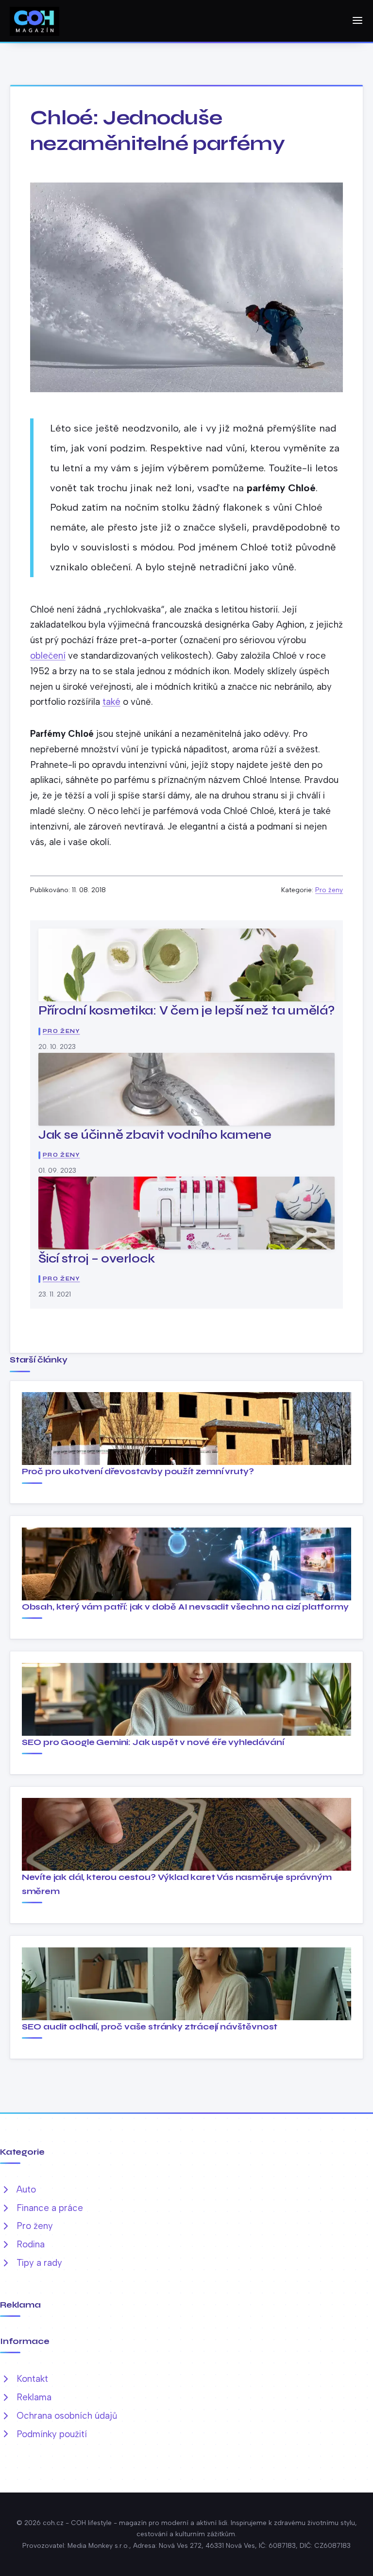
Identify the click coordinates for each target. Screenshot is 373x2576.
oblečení (48, 656)
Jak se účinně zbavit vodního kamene (155, 1135)
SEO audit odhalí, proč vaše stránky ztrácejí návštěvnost (150, 2027)
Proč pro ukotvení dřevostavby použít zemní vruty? (138, 1471)
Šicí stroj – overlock (97, 1258)
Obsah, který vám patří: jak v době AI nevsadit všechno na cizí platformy (185, 1607)
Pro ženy (329, 890)
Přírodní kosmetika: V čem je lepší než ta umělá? (186, 1010)
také (111, 702)
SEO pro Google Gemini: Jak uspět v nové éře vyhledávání (153, 1742)
